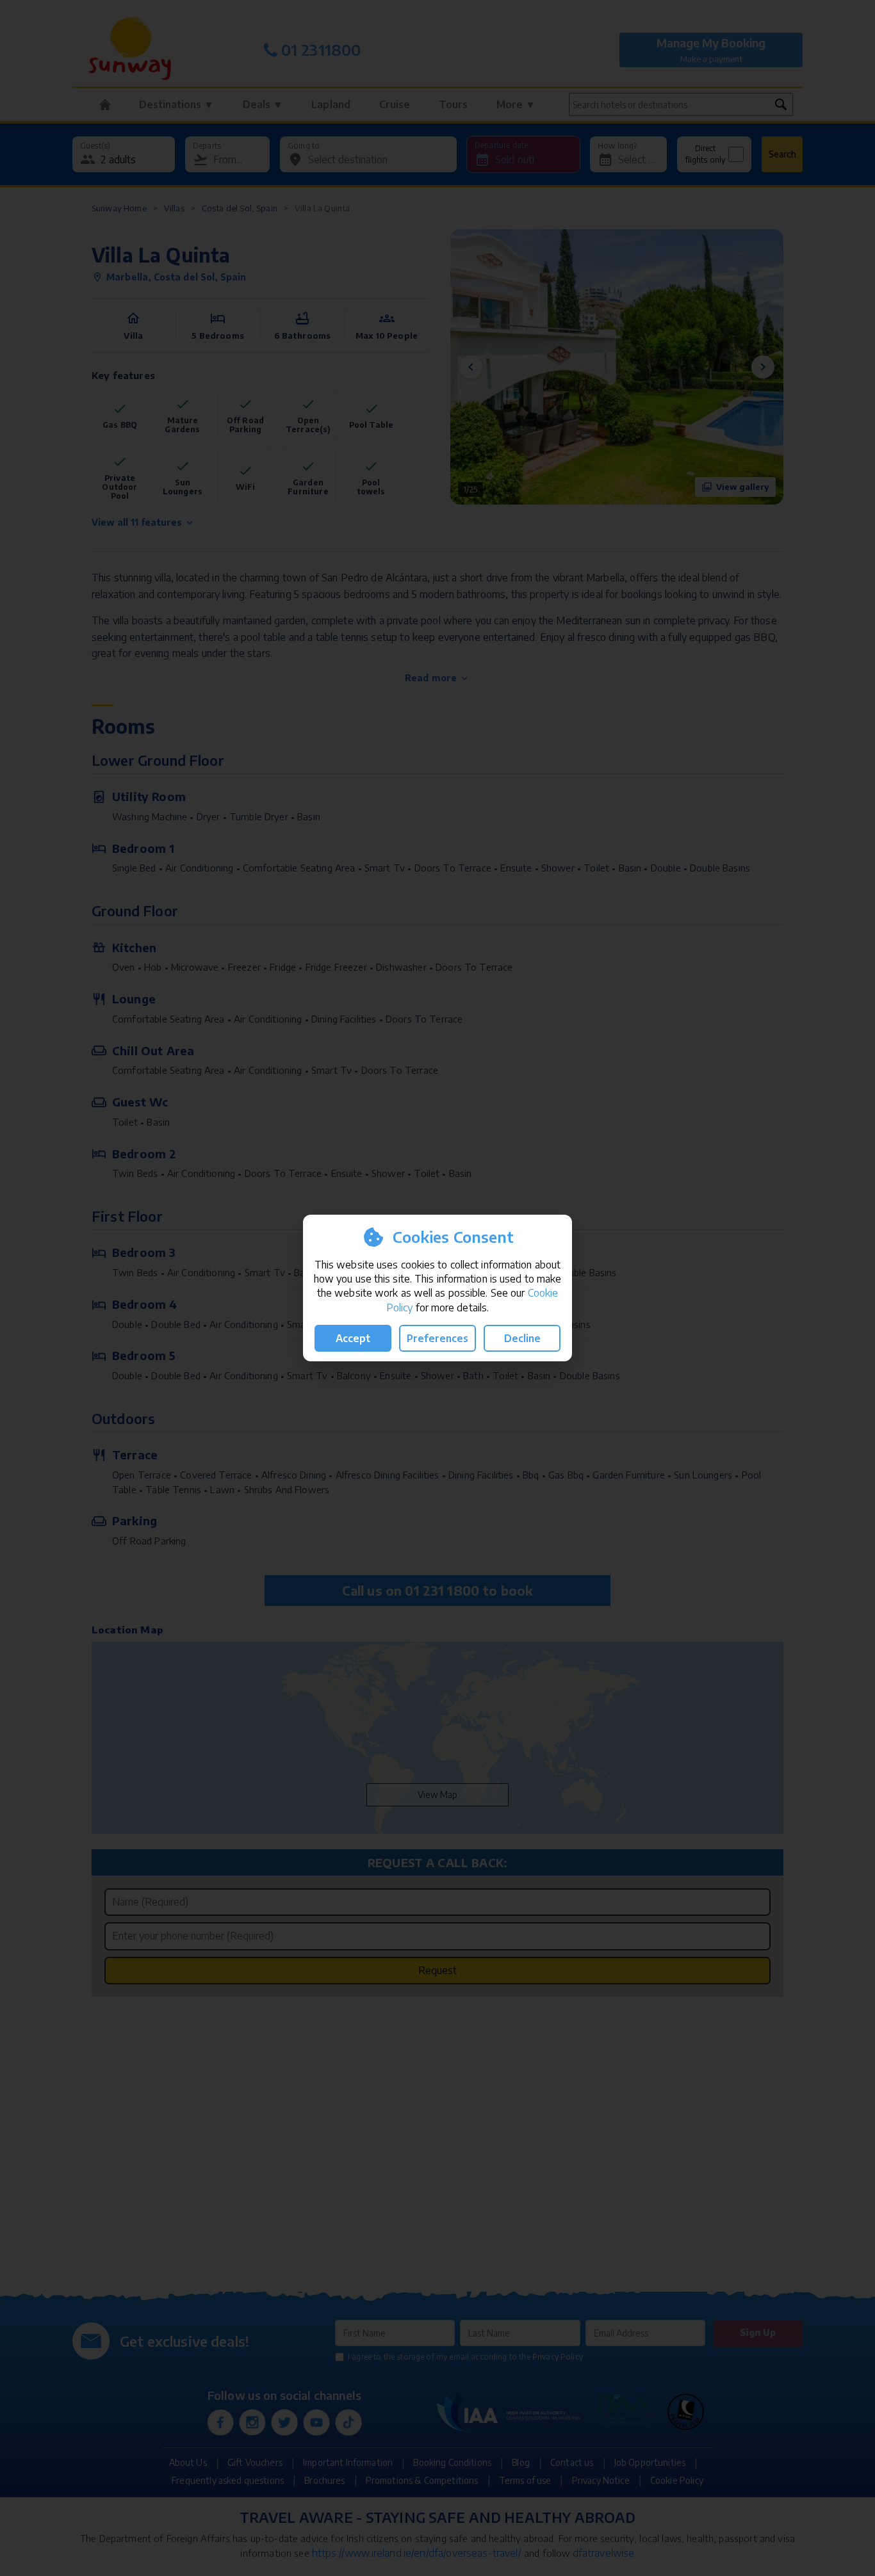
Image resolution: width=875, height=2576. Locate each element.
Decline (522, 1338)
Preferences (437, 1338)
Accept (353, 1338)
